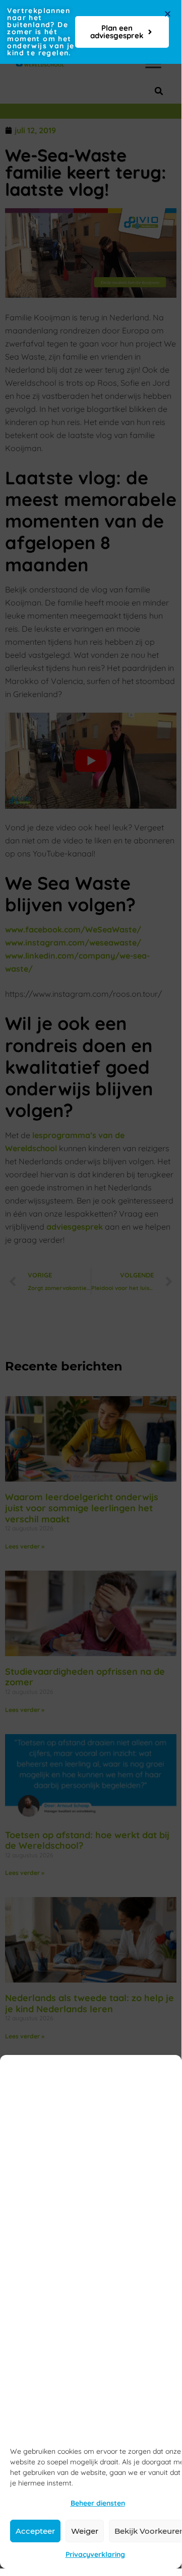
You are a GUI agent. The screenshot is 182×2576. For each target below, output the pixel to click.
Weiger (85, 2531)
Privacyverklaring (95, 2554)
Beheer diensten (98, 2503)
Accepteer (35, 2531)
